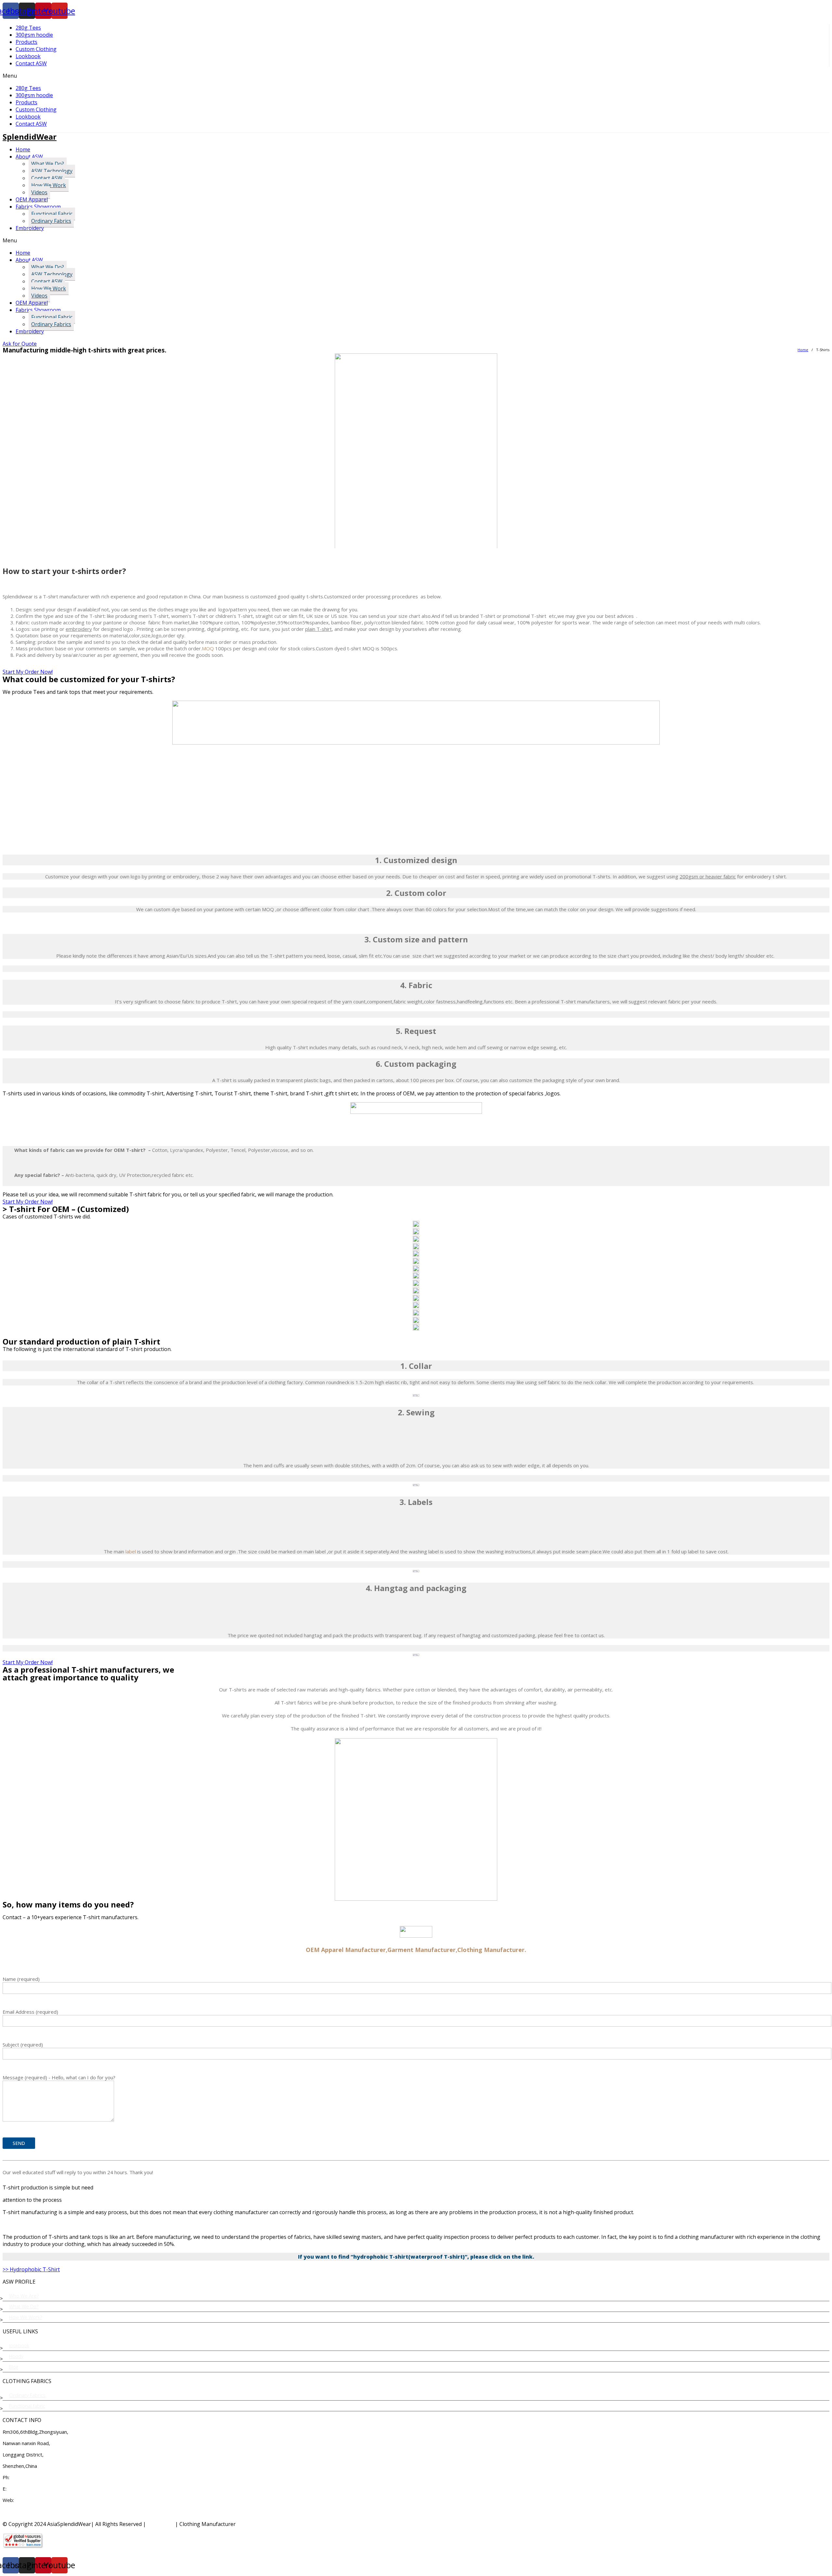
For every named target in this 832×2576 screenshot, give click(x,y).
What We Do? (48, 164)
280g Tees (28, 28)
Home (23, 149)
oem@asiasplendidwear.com (39, 2489)
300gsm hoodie (34, 35)
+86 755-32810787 (33, 2477)
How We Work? (26, 2317)
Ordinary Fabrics (51, 221)
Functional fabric (27, 2406)
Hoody (16, 2356)
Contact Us (161, 2524)
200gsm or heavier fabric (708, 876)
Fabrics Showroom (38, 207)
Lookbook (28, 56)
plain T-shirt (318, 629)
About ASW (29, 157)
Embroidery (30, 228)
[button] (416, 76)
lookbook (19, 2345)
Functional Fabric (52, 214)
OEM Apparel (32, 199)
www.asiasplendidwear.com (45, 2500)
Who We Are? (24, 2296)
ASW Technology (52, 171)
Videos (39, 192)
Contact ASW (31, 63)
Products (26, 42)
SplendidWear (30, 137)
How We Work (49, 185)
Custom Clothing (36, 49)
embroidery (79, 629)
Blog (14, 2367)
